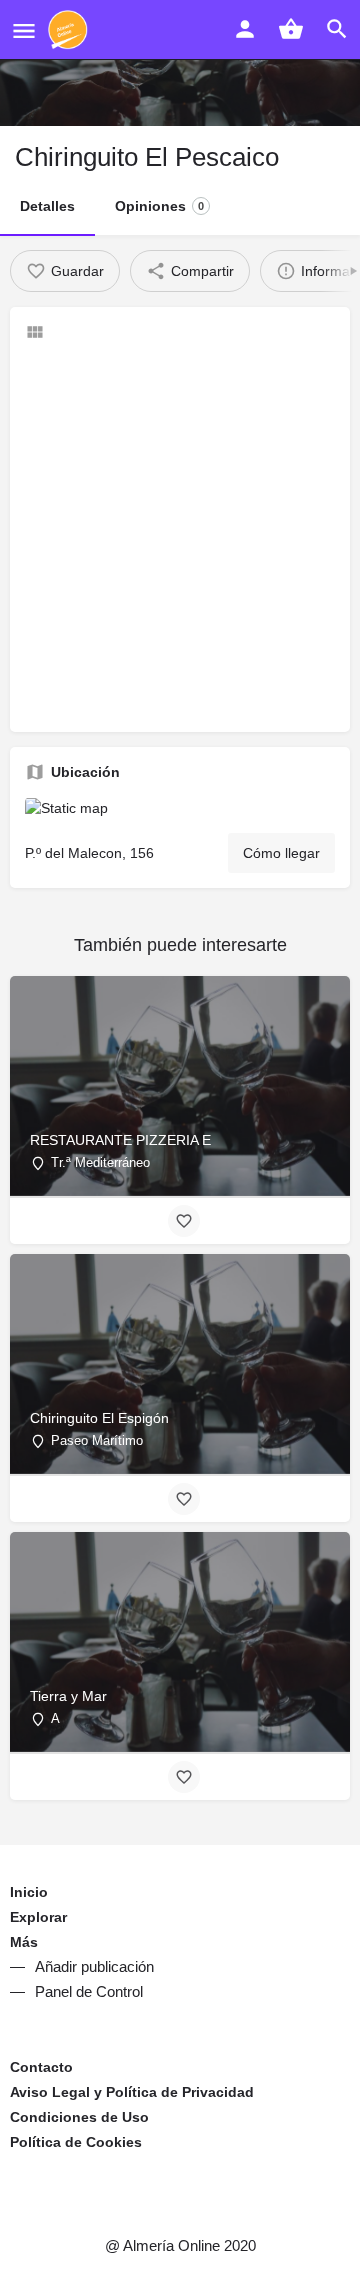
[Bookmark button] (184, 1221)
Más (24, 1942)
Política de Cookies (76, 2142)
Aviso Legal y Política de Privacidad (132, 2092)
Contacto (41, 2067)
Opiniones (159, 206)
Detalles (47, 206)
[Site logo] (70, 30)
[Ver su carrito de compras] (291, 29)
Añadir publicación (94, 1966)
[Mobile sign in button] (245, 29)
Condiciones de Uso (79, 2117)
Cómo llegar (281, 853)
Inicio (29, 1892)
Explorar (38, 1917)
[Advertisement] (180, 537)
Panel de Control (89, 1991)
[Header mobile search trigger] (337, 29)
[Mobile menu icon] (24, 30)
